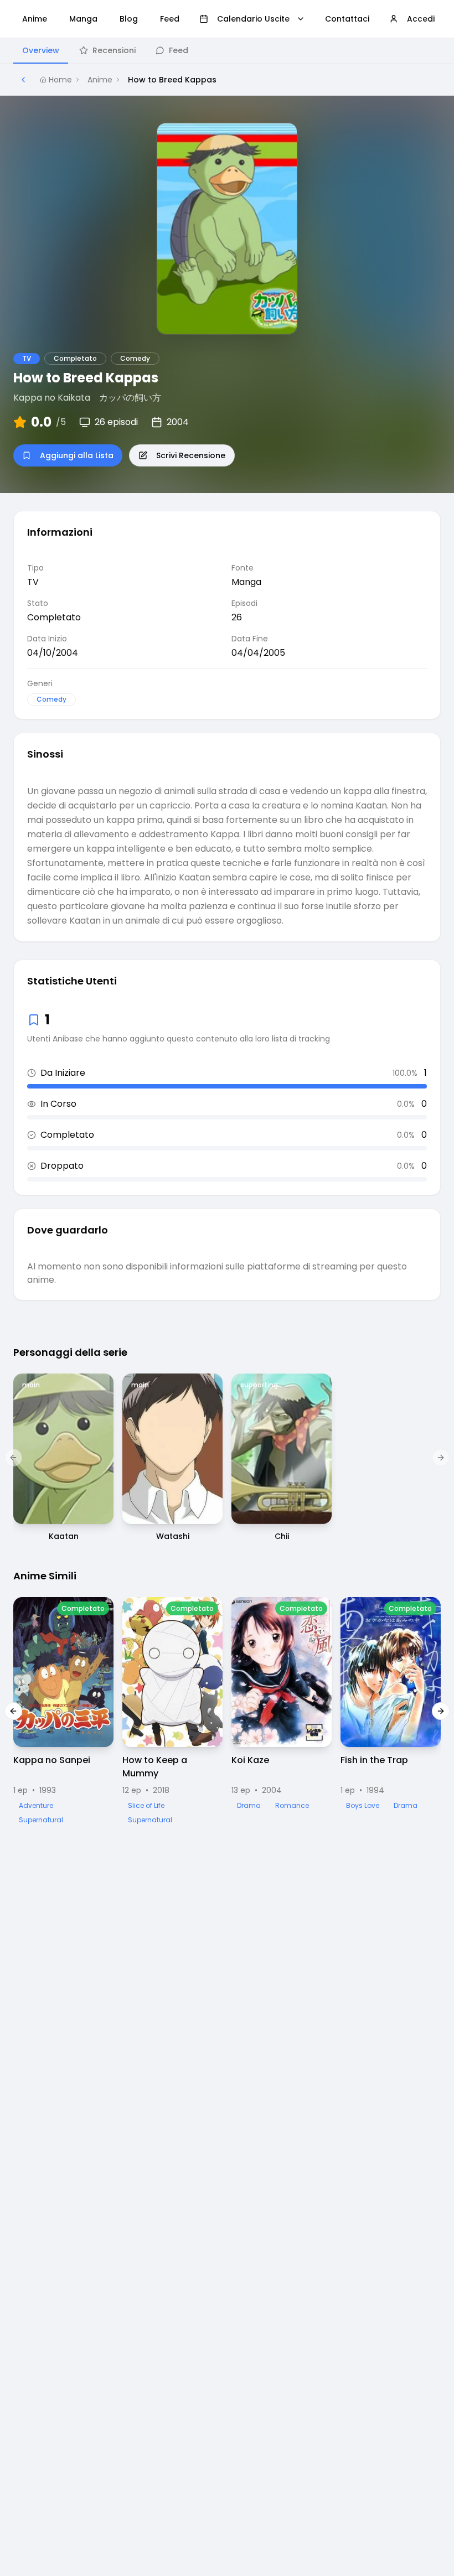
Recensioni (114, 50)
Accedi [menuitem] (421, 19)
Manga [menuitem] (83, 19)
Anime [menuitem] (35, 19)
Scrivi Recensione (191, 455)
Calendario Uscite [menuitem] (253, 19)
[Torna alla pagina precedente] (23, 80)
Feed (179, 50)
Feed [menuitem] (170, 19)
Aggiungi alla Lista (77, 455)
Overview (41, 50)
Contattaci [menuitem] (347, 19)
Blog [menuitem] (129, 19)
